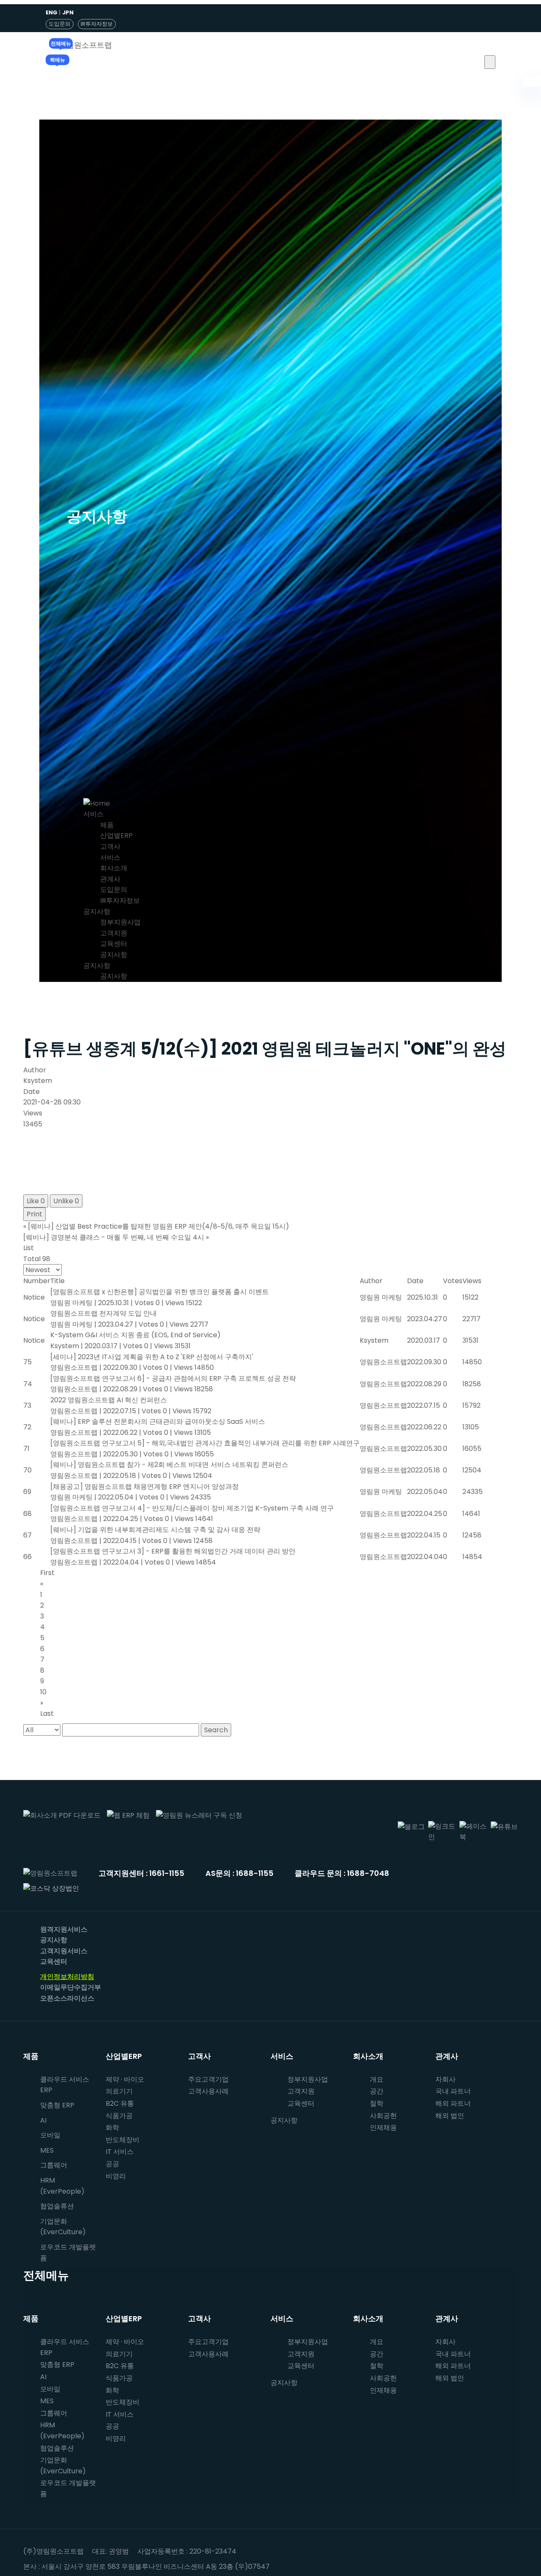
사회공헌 (383, 2116)
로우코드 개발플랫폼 (68, 2253)
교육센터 (114, 944)
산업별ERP (116, 835)
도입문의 (60, 24)
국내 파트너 (453, 2091)
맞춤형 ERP (57, 2105)
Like (36, 1201)
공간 (377, 2091)
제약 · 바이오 (125, 2079)
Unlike (66, 1201)
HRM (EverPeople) (62, 2186)
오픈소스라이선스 (67, 1998)
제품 (107, 825)
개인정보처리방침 (67, 1977)
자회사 (445, 2079)
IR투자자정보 (97, 24)
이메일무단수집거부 (71, 1987)
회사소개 (114, 868)
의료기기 (119, 2091)
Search (216, 1730)
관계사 (110, 879)
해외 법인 (450, 2116)
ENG (52, 12)
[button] (490, 62)
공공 (112, 2164)
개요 (377, 2079)
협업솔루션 (57, 2448)
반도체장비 (123, 2140)
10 (43, 1692)
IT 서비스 (120, 2152)
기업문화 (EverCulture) (63, 2227)
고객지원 (114, 933)
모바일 (50, 2135)
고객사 (110, 846)
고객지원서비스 (64, 1951)
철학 (377, 2103)
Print (34, 1214)
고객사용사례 (208, 2091)
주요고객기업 (208, 2079)
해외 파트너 (453, 2103)
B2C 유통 (120, 2103)
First (47, 1573)
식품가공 (119, 2116)
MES (47, 2150)
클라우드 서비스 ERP (65, 2085)
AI (43, 2120)
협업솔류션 (57, 2206)
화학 (112, 2128)
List (29, 1248)
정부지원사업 (120, 922)
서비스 (93, 814)
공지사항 (97, 912)
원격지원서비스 (64, 1929)
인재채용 (383, 2128)
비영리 (116, 2176)
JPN (68, 12)
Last (47, 1713)
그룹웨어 (54, 2165)
